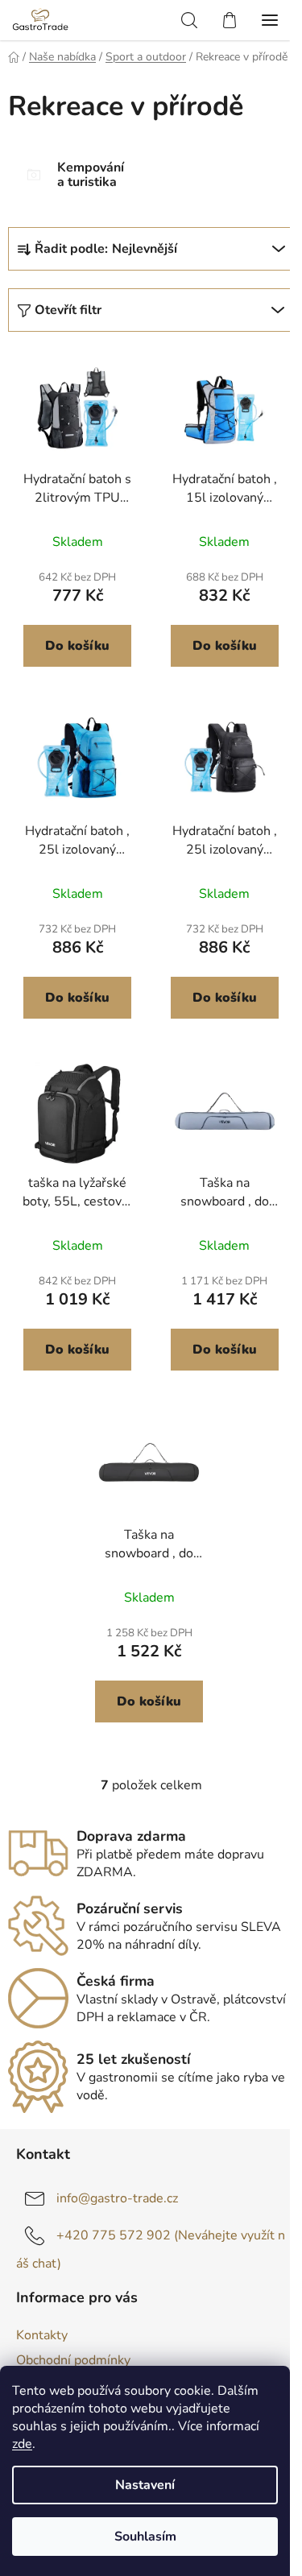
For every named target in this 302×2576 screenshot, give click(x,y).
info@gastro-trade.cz (117, 2198)
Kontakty (42, 2335)
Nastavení (145, 2485)
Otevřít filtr (68, 310)
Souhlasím (145, 2537)
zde (22, 2444)
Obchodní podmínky (73, 2360)
